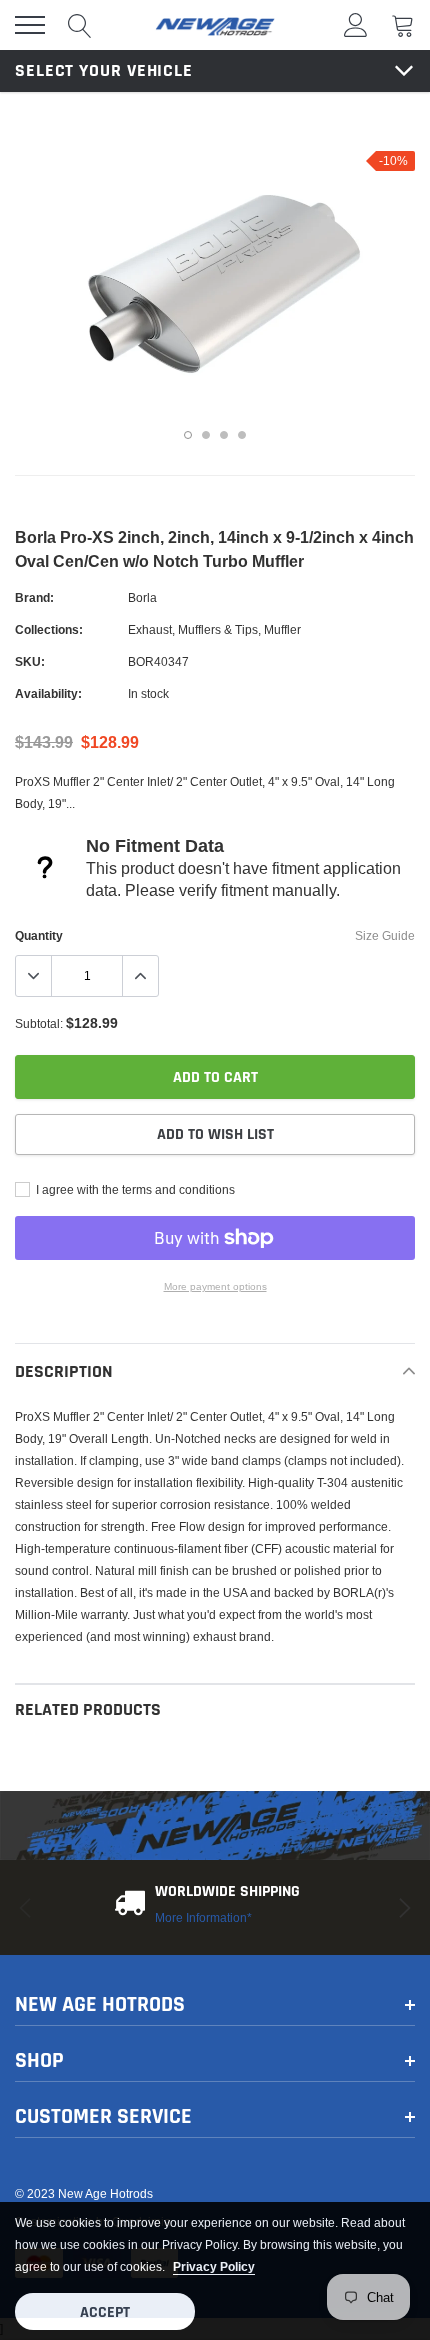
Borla (142, 597)
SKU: (30, 661)
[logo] (215, 25)
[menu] (30, 25)
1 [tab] (188, 435)
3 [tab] (224, 435)
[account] (356, 24)
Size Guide (385, 935)
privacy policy (214, 2266)
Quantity (39, 935)
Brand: (34, 597)
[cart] (403, 24)
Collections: (49, 629)
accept (105, 2312)
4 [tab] (242, 435)
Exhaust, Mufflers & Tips (193, 629)
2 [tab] (206, 435)
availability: (48, 693)
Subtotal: (39, 1023)
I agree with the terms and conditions (134, 1189)
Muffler (282, 629)
